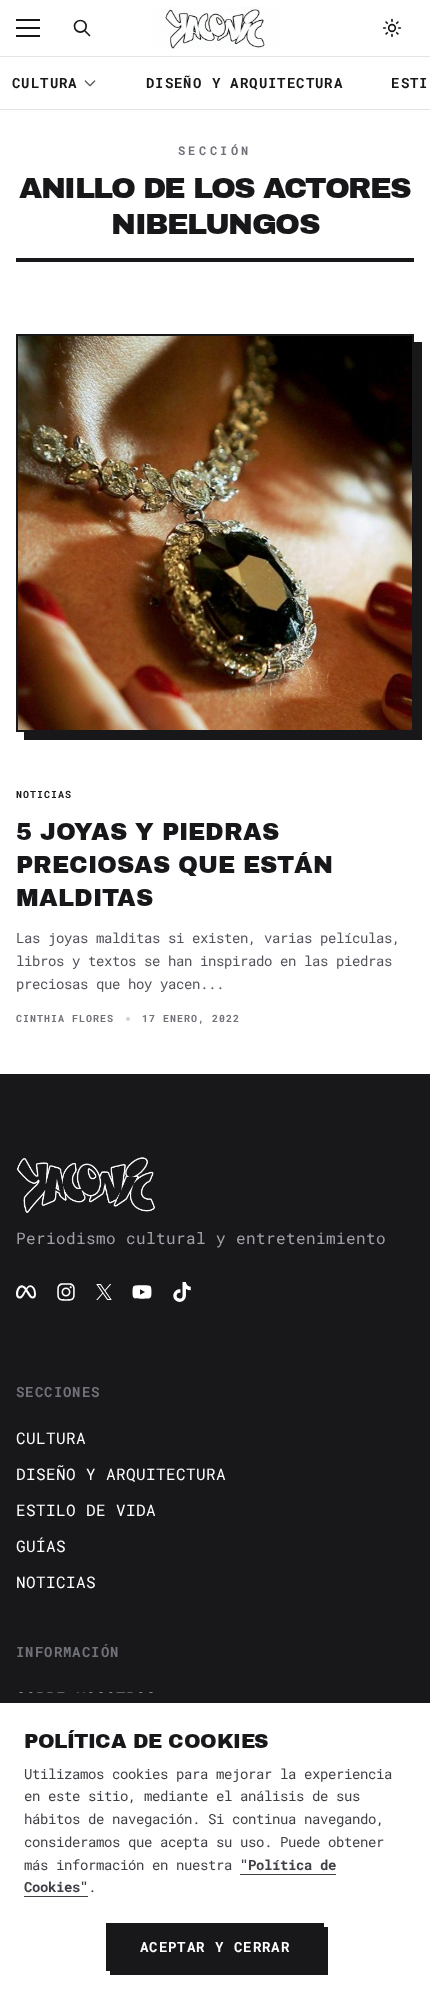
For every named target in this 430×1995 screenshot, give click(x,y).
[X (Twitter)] (104, 1292)
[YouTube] (142, 1292)
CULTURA (45, 82)
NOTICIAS (56, 1581)
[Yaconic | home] (215, 1184)
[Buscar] (82, 28)
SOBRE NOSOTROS (86, 1697)
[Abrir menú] (38, 28)
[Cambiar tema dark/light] (392, 28)
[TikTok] (182, 1292)
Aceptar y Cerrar (215, 1946)
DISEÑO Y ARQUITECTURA (244, 82)
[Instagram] (66, 1292)
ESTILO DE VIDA (86, 1509)
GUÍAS (41, 1545)
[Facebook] (26, 1292)
